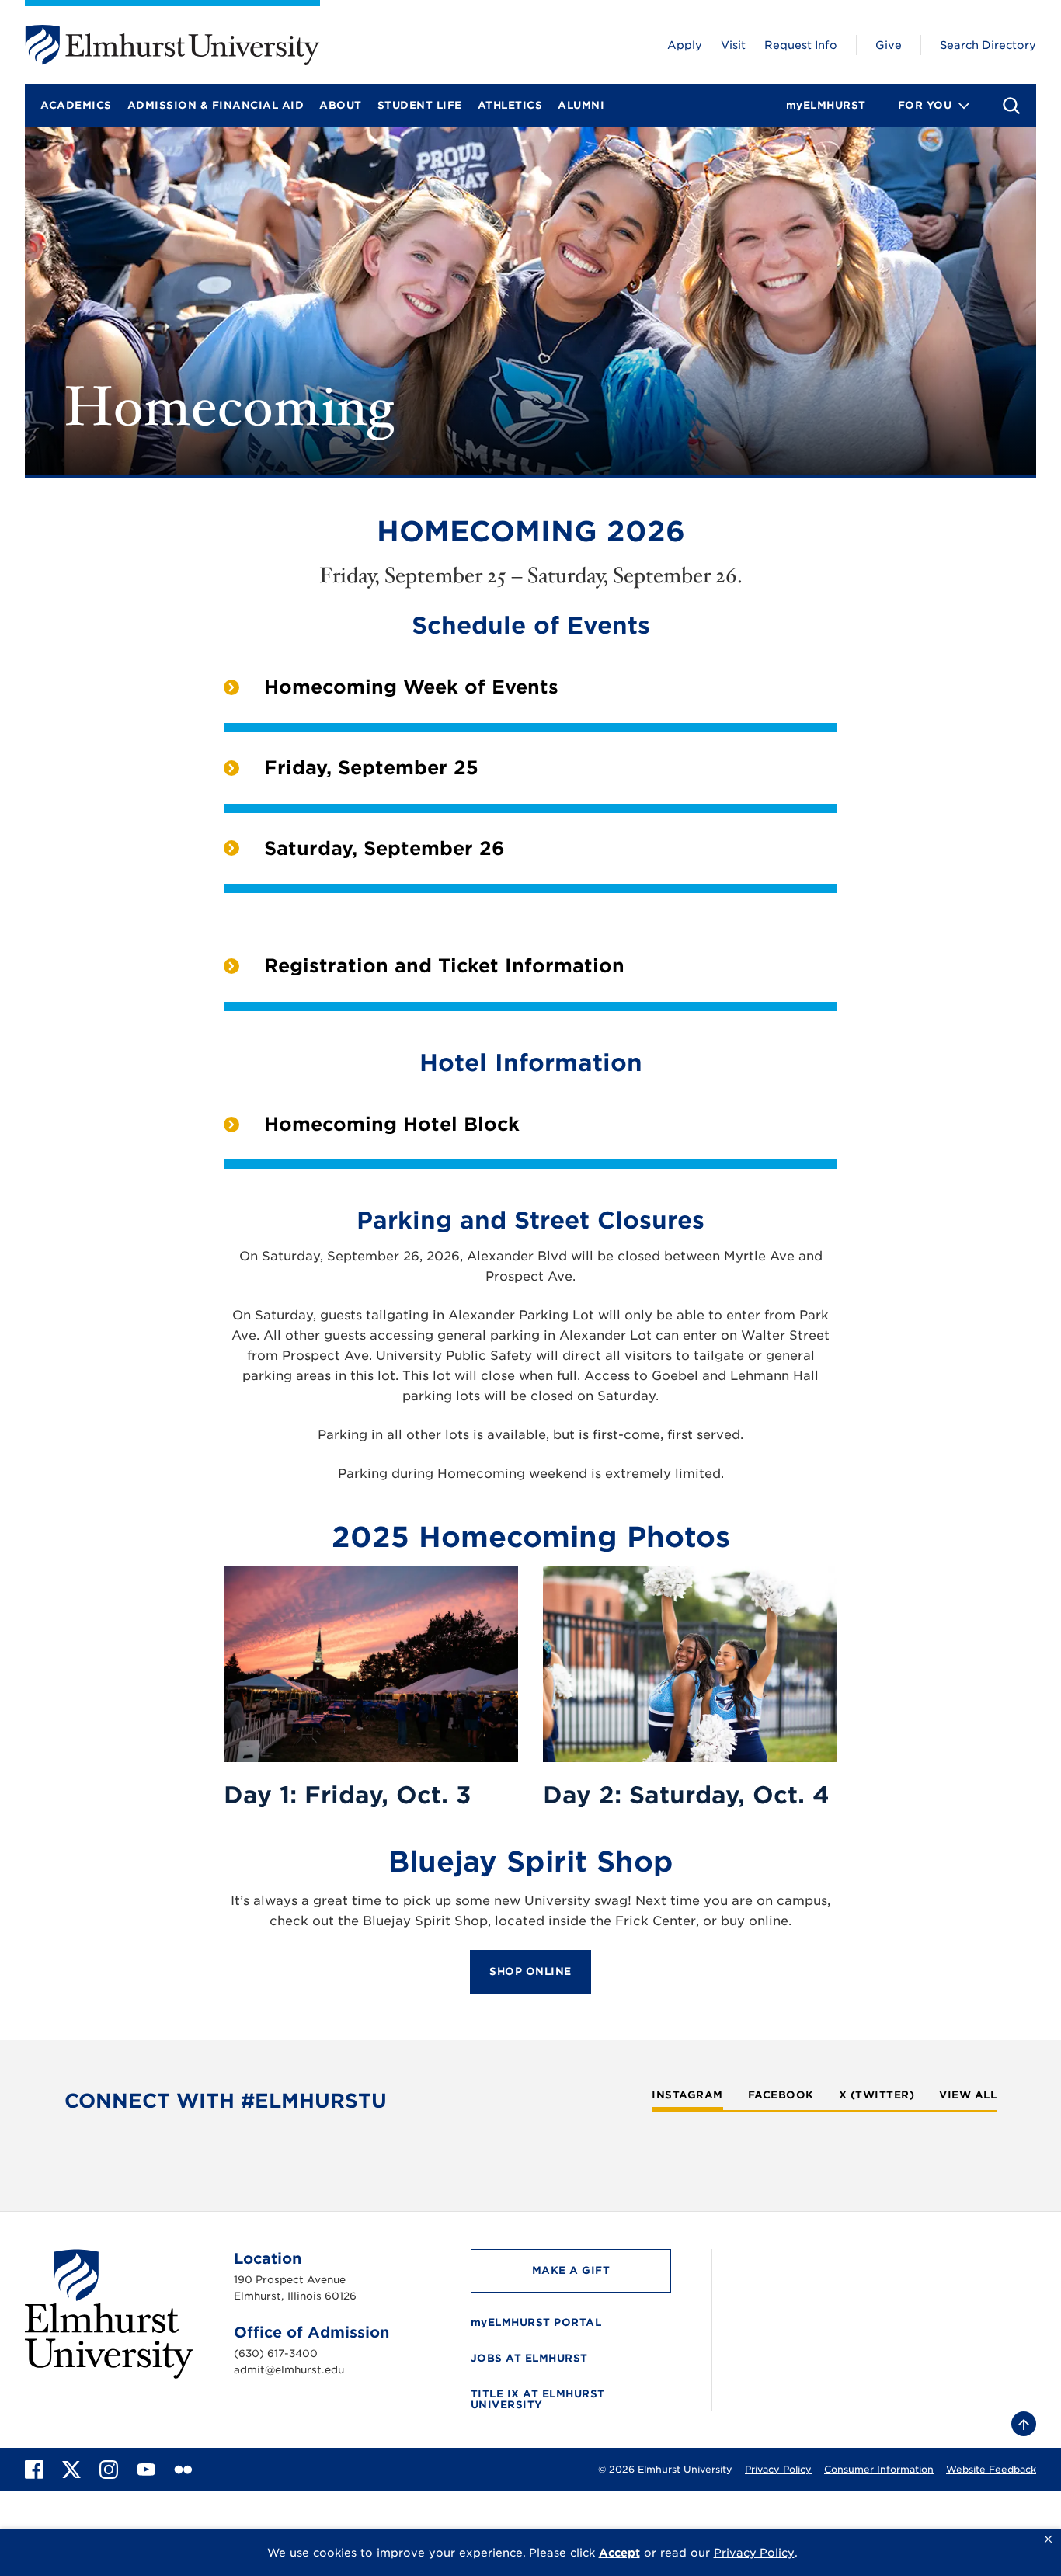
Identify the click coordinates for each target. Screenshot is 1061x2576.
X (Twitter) (877, 2095)
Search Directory (988, 45)
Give (889, 45)
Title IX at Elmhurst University (538, 2399)
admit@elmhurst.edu (289, 2370)
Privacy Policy (778, 2469)
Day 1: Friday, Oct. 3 (348, 1795)
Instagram (687, 2095)
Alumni (581, 105)
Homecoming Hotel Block (392, 1124)
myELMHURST (826, 105)
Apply (685, 45)
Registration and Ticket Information (444, 966)
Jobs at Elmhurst (529, 2358)
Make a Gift (571, 2270)
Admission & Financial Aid (216, 105)
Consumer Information (879, 2469)
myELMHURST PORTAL (536, 2322)
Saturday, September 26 (384, 848)
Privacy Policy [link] (754, 2553)
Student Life (420, 105)
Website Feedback (991, 2469)
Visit (733, 45)
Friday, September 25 (371, 768)
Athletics (510, 105)
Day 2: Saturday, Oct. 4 (686, 1795)
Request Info (801, 45)
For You (925, 105)
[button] (1048, 2539)
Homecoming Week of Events (411, 687)
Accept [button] (619, 2553)
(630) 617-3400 (276, 2354)
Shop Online (530, 1971)
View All (968, 2095)
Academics (76, 105)
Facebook (781, 2095)
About (341, 105)
